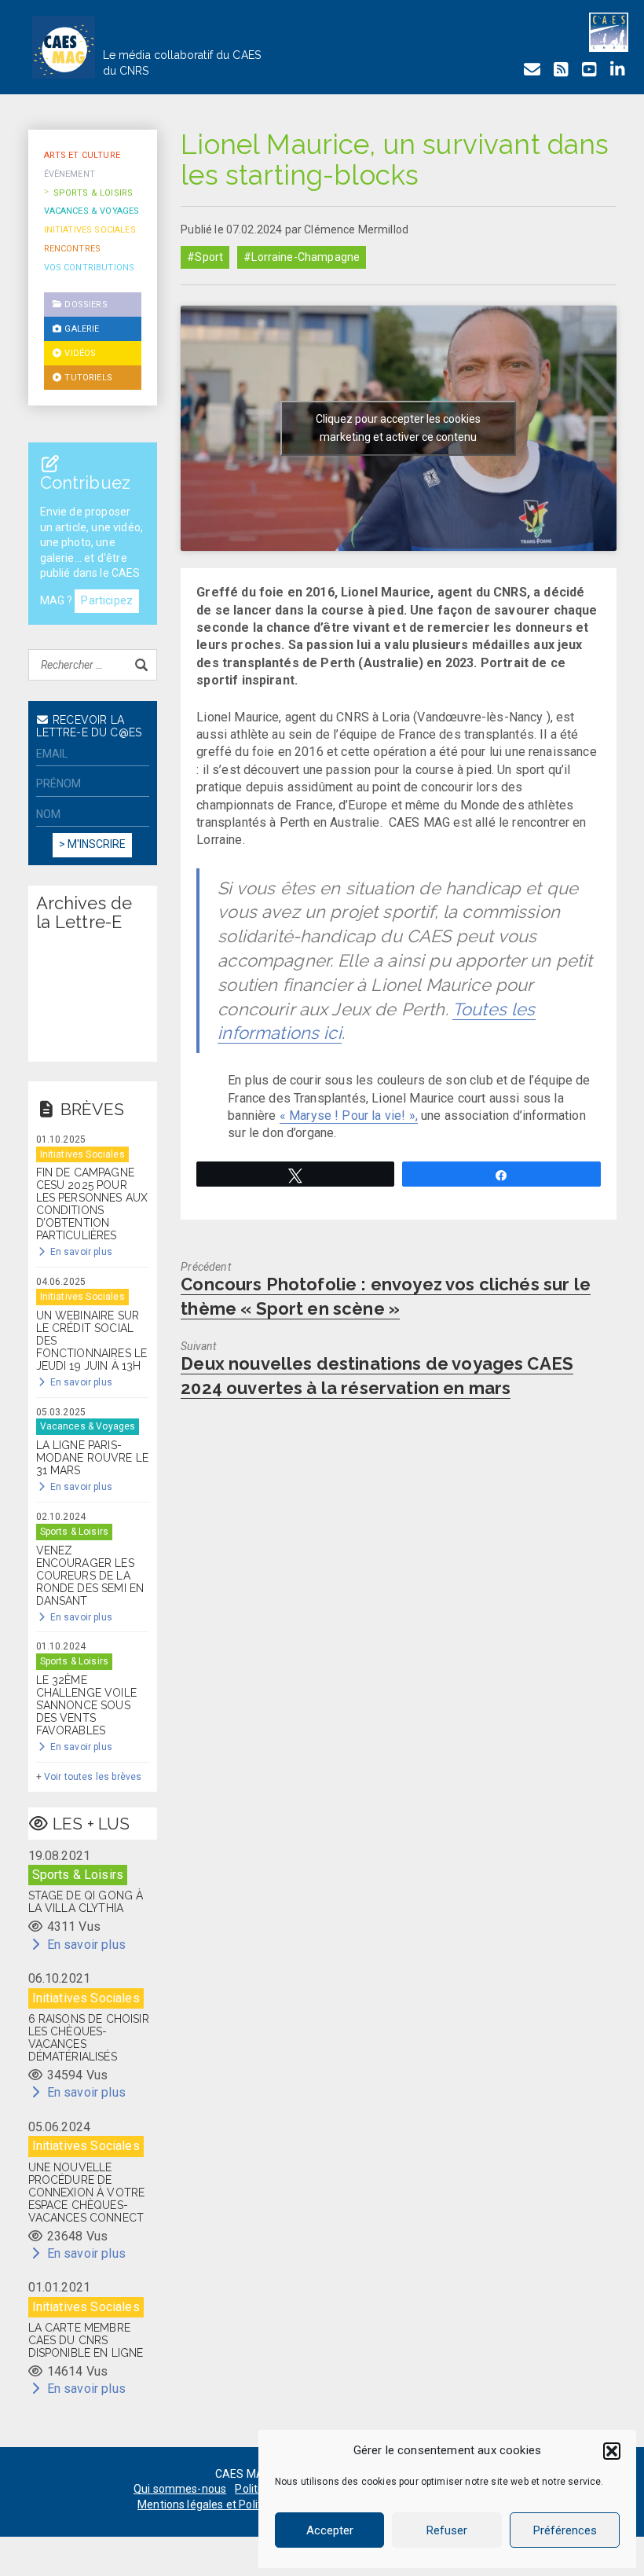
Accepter (330, 2530)
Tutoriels (87, 378)
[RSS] (561, 70)
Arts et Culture (82, 155)
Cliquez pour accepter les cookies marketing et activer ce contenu (398, 428)
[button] (612, 2451)
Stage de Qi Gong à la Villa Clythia (86, 1902)
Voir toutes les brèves (93, 1777)
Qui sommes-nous (180, 2489)
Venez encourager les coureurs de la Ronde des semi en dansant (90, 1576)
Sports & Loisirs (93, 193)
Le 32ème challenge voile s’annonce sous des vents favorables (86, 1705)
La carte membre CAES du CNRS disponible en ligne (86, 2340)
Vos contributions (90, 268)
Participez (107, 600)
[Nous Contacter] (532, 70)
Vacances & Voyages (92, 211)
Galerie (80, 329)
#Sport (205, 257)
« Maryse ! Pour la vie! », (349, 1116)
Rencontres (73, 249)
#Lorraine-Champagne (302, 257)
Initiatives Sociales (90, 230)
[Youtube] (589, 70)
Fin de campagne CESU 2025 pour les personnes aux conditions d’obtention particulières (92, 1204)
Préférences (565, 2530)
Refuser (447, 2530)
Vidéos (79, 353)
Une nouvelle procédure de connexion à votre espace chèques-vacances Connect (87, 2193)
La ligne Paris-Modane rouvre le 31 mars (93, 1458)
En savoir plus (80, 1252)
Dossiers (84, 305)
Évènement (70, 174)
